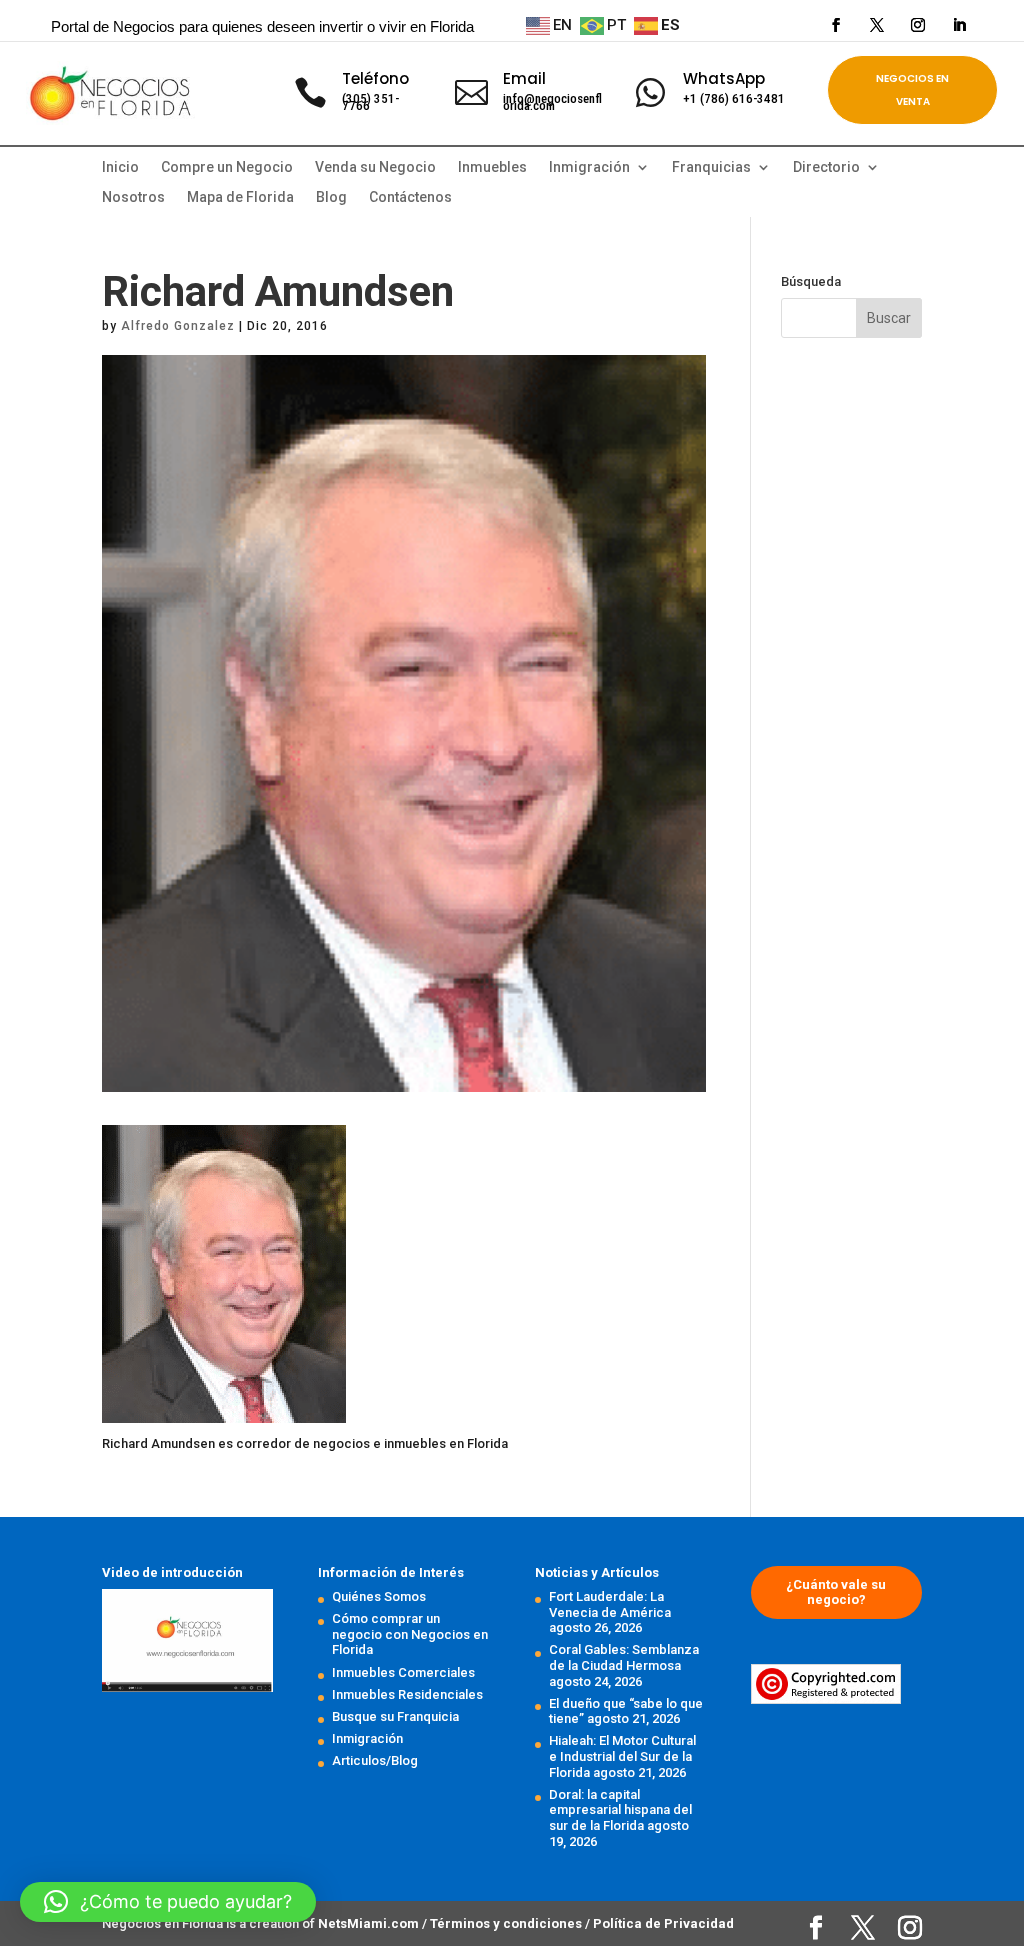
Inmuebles (492, 167)
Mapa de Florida (240, 197)
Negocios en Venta (912, 90)
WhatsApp (724, 78)
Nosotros (133, 197)
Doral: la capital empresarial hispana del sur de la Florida (620, 1810)
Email (524, 78)
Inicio (120, 167)
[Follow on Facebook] (836, 25)
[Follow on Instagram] (918, 25)
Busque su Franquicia (395, 1716)
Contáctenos (410, 197)
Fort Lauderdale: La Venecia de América (610, 1604)
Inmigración (367, 1738)
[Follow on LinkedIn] (959, 25)
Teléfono (375, 78)
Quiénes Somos (379, 1596)
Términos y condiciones (507, 1923)
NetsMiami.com (370, 1923)
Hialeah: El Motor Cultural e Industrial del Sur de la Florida (622, 1756)
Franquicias (711, 167)
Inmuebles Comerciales (403, 1672)
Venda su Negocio (375, 167)
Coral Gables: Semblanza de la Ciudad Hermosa (624, 1657)
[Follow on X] (877, 25)
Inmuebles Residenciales (407, 1694)
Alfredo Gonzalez (178, 326)
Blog (331, 197)
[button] (168, 1902)
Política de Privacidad (663, 1923)
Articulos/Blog (375, 1760)
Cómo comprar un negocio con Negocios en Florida (410, 1634)
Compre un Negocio (227, 167)
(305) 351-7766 (370, 102)
